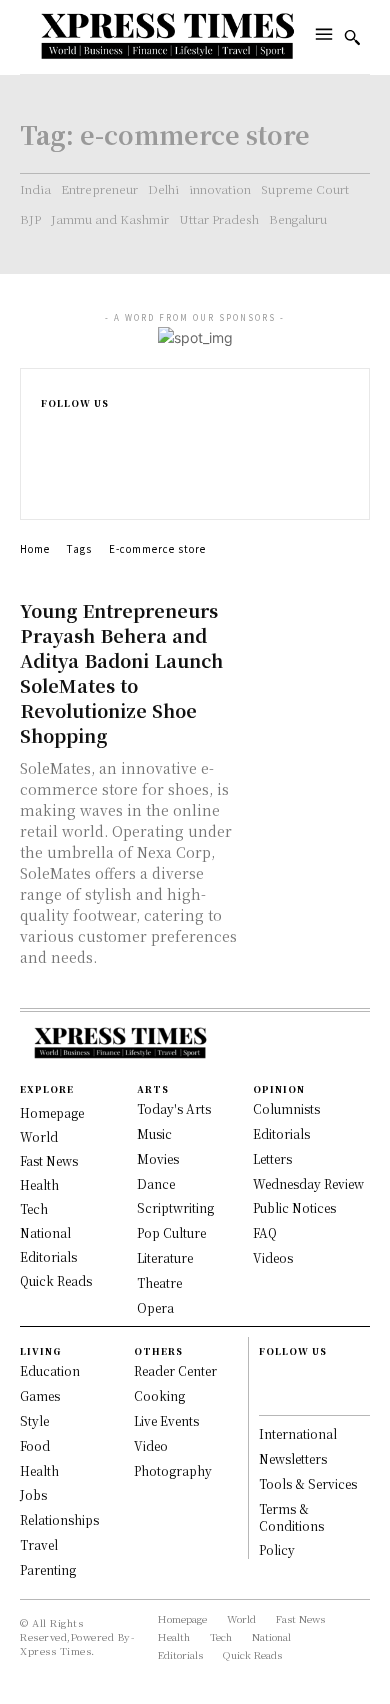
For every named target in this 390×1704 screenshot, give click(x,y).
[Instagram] (49, 448)
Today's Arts (174, 1108)
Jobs (33, 1494)
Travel (39, 1544)
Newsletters (293, 1458)
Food (35, 1445)
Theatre (159, 1282)
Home (35, 548)
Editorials (281, 1133)
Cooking (159, 1395)
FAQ (265, 1232)
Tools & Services (308, 1483)
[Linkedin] (49, 469)
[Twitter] (49, 490)
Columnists (286, 1108)
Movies (158, 1158)
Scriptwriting (175, 1207)
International (298, 1433)
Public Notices (294, 1207)
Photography (173, 1470)
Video (151, 1445)
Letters (272, 1158)
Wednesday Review (308, 1183)
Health (39, 1470)
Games (40, 1395)
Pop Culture (171, 1232)
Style (34, 1420)
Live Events (166, 1420)
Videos (273, 1257)
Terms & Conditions (291, 1517)
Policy (277, 1549)
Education (50, 1370)
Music (154, 1133)
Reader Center (175, 1370)
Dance (156, 1183)
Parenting (48, 1569)
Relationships (59, 1519)
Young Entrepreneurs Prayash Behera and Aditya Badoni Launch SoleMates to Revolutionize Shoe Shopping (121, 672)
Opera (155, 1307)
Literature (165, 1257)
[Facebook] (49, 427)
